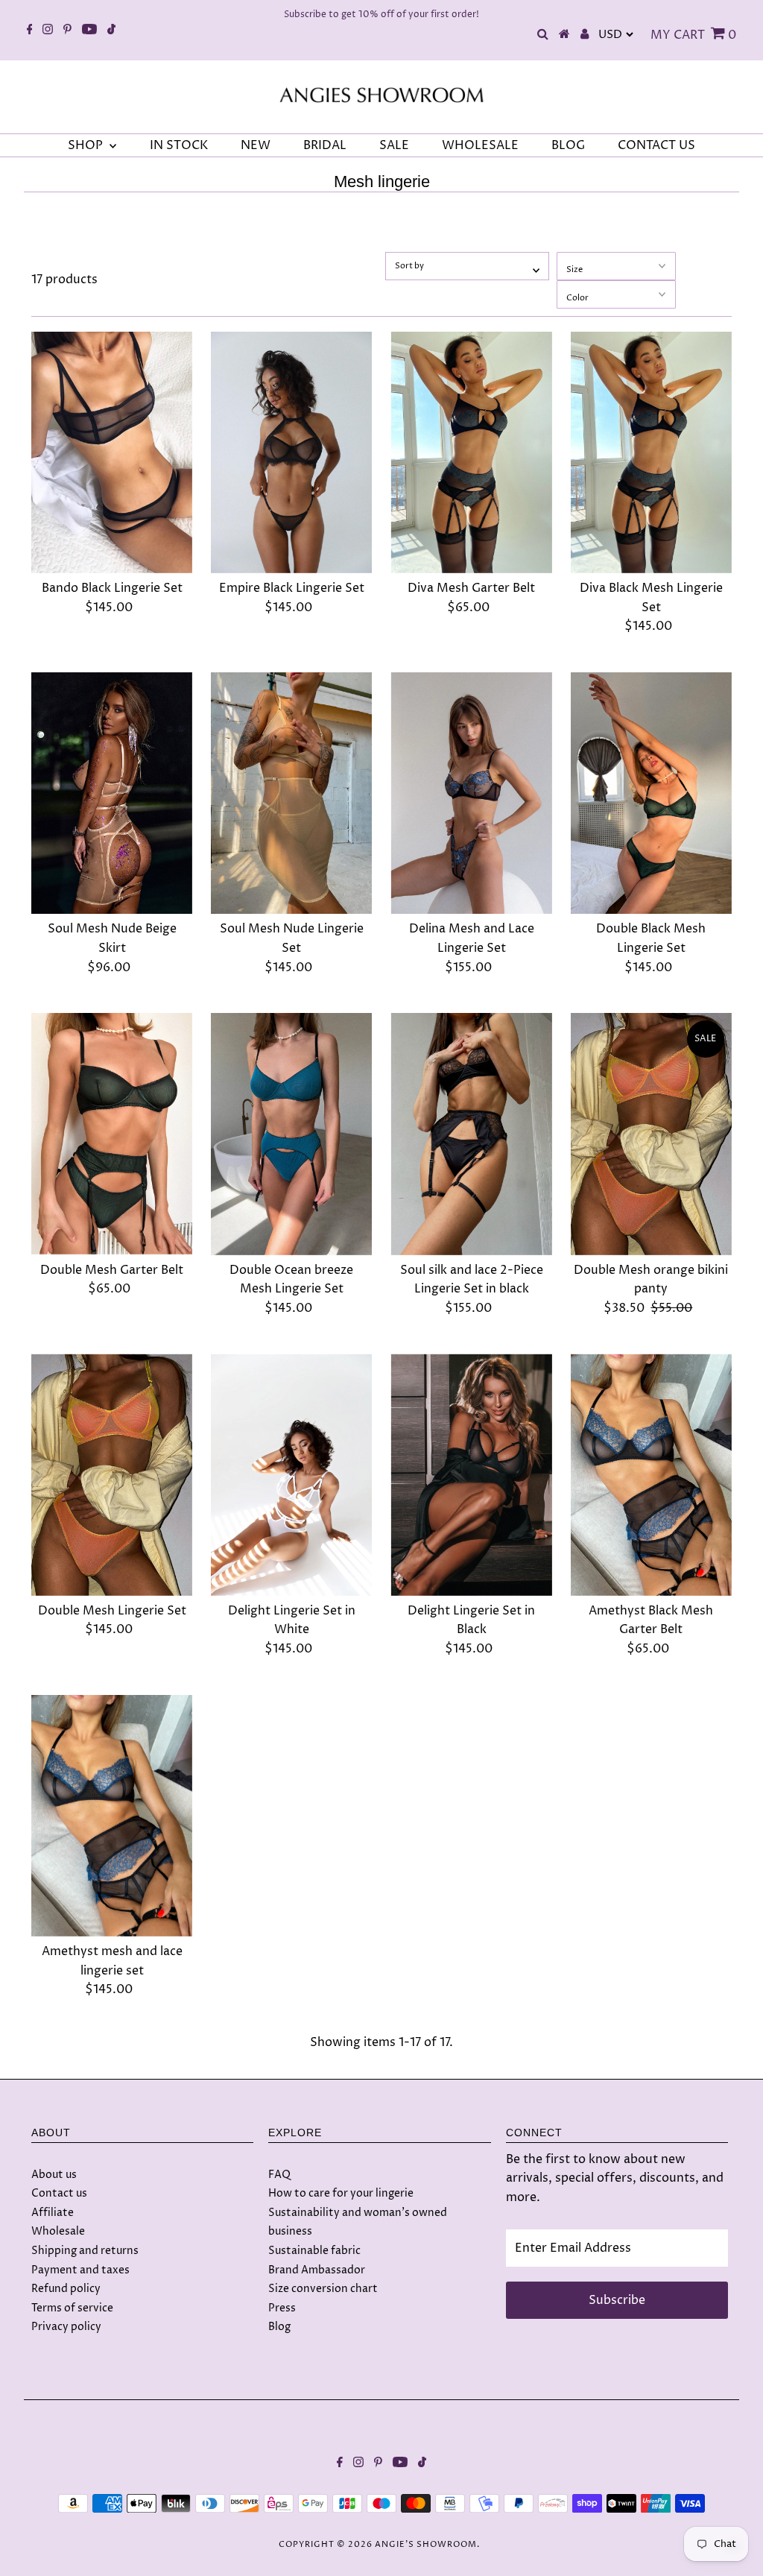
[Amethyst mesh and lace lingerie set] (112, 1816)
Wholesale (58, 2231)
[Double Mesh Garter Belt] (112, 1134)
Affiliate (53, 2213)
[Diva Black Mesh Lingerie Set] (651, 452)
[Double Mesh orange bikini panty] (651, 1134)
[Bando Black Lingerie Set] (112, 452)
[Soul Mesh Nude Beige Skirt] (112, 793)
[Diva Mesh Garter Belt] (471, 452)
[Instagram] (48, 31)
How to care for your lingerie (341, 2193)
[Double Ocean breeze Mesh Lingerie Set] (291, 1134)
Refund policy (66, 2289)
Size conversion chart (323, 2289)
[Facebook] (30, 31)
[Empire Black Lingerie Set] (291, 452)
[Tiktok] (111, 31)
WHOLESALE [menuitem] (480, 145)
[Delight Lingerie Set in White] (291, 1474)
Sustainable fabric (314, 2251)
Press (282, 2308)
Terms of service (72, 2308)
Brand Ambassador (317, 2270)
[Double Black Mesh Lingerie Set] (651, 793)
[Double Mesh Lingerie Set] (112, 1474)
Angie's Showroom (426, 2544)
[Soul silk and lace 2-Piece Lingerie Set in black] (471, 1134)
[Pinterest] (67, 31)
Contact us (59, 2193)
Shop (87, 145)
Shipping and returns (85, 2251)
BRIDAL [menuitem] (325, 145)
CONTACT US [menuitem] (656, 145)
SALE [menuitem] (394, 145)
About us (54, 2175)
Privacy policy (66, 2327)
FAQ (279, 2175)
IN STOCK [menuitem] (179, 145)
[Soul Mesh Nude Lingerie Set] (291, 793)
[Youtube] (89, 31)
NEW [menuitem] (256, 145)
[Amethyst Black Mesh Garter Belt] (651, 1474)
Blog (279, 2327)
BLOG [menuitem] (568, 145)
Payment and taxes (80, 2270)
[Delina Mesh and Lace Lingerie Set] (471, 793)
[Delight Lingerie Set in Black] (471, 1474)
